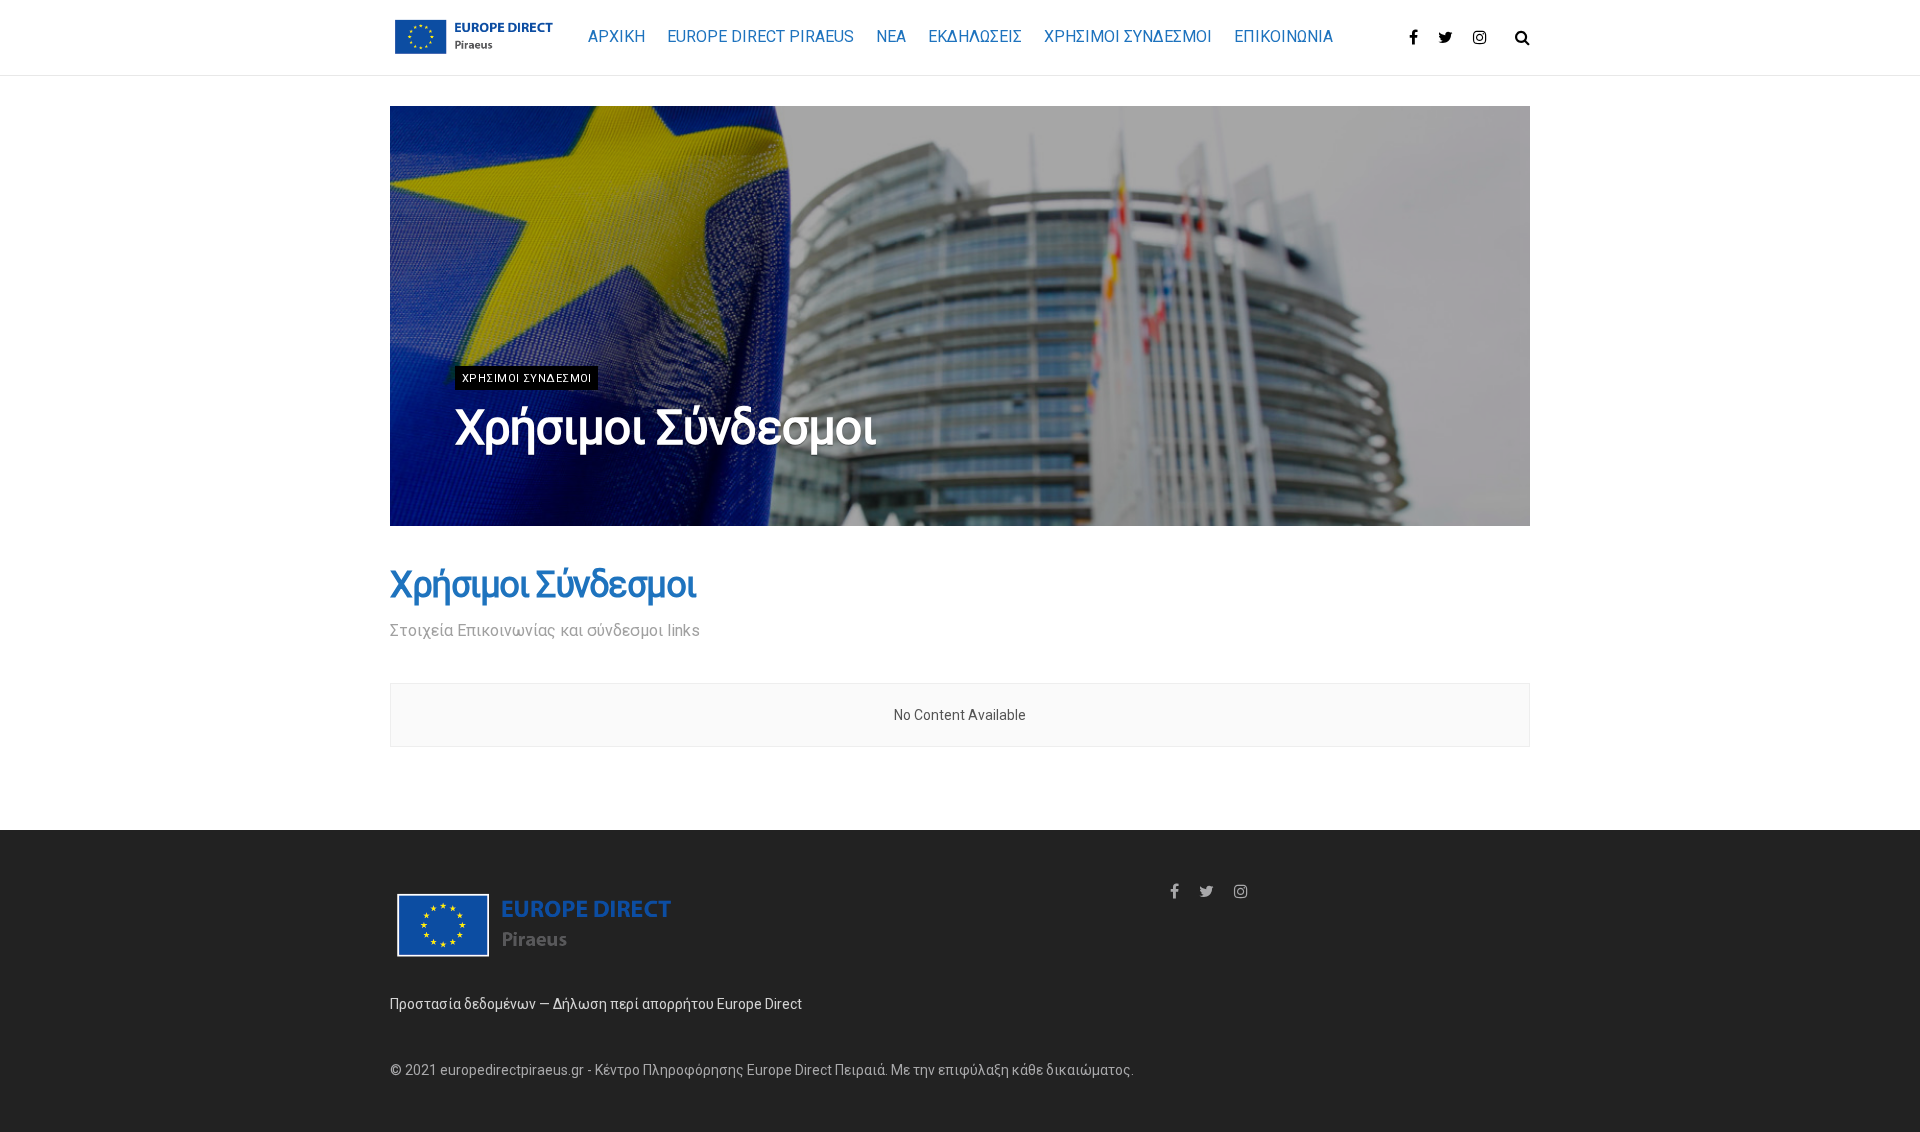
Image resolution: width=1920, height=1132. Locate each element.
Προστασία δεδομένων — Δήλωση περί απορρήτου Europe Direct (596, 1004)
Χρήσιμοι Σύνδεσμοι (1128, 36)
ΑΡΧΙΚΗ (616, 36)
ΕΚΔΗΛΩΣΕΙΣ (975, 36)
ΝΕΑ (891, 36)
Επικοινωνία (1283, 36)
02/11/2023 (494, 479)
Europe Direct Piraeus (760, 36)
